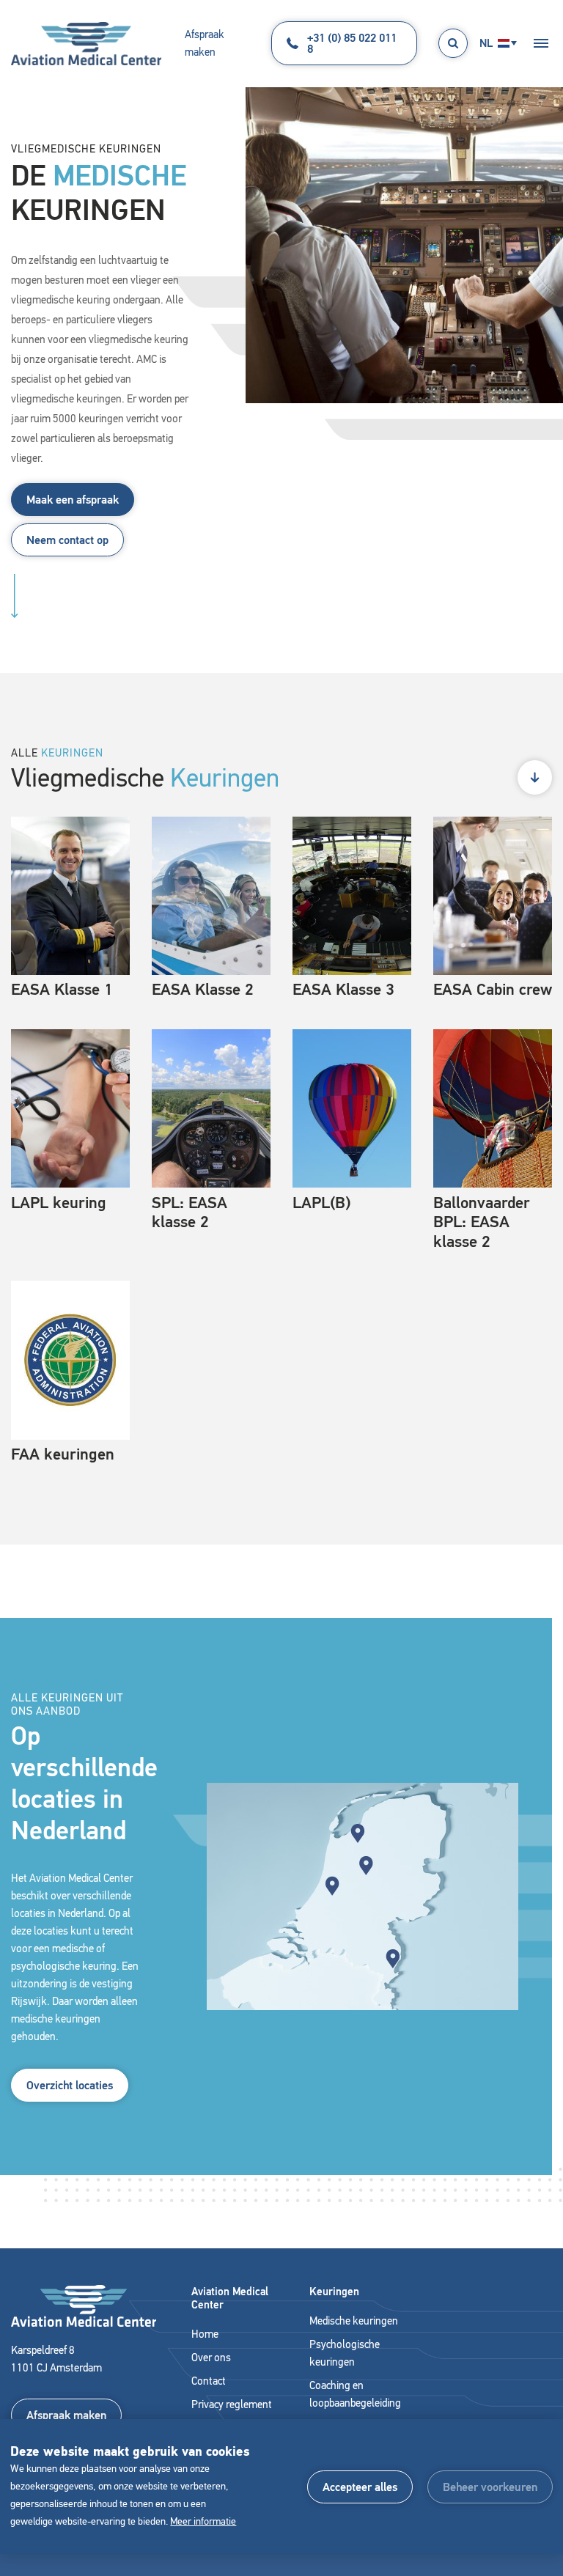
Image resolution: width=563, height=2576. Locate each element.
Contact (209, 2381)
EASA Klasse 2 (203, 989)
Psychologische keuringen (345, 2353)
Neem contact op (67, 540)
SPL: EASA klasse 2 (189, 1212)
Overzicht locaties (70, 2085)
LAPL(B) (321, 1203)
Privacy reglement (232, 2404)
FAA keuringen (63, 1454)
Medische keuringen (354, 2321)
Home (205, 2334)
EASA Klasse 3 (343, 989)
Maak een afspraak (73, 500)
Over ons (211, 2358)
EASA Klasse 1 (62, 989)
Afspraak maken (205, 43)
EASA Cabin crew (493, 989)
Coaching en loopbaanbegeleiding (355, 2394)
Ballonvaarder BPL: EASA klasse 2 (482, 1222)
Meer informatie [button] (203, 2521)
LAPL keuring (59, 1203)
